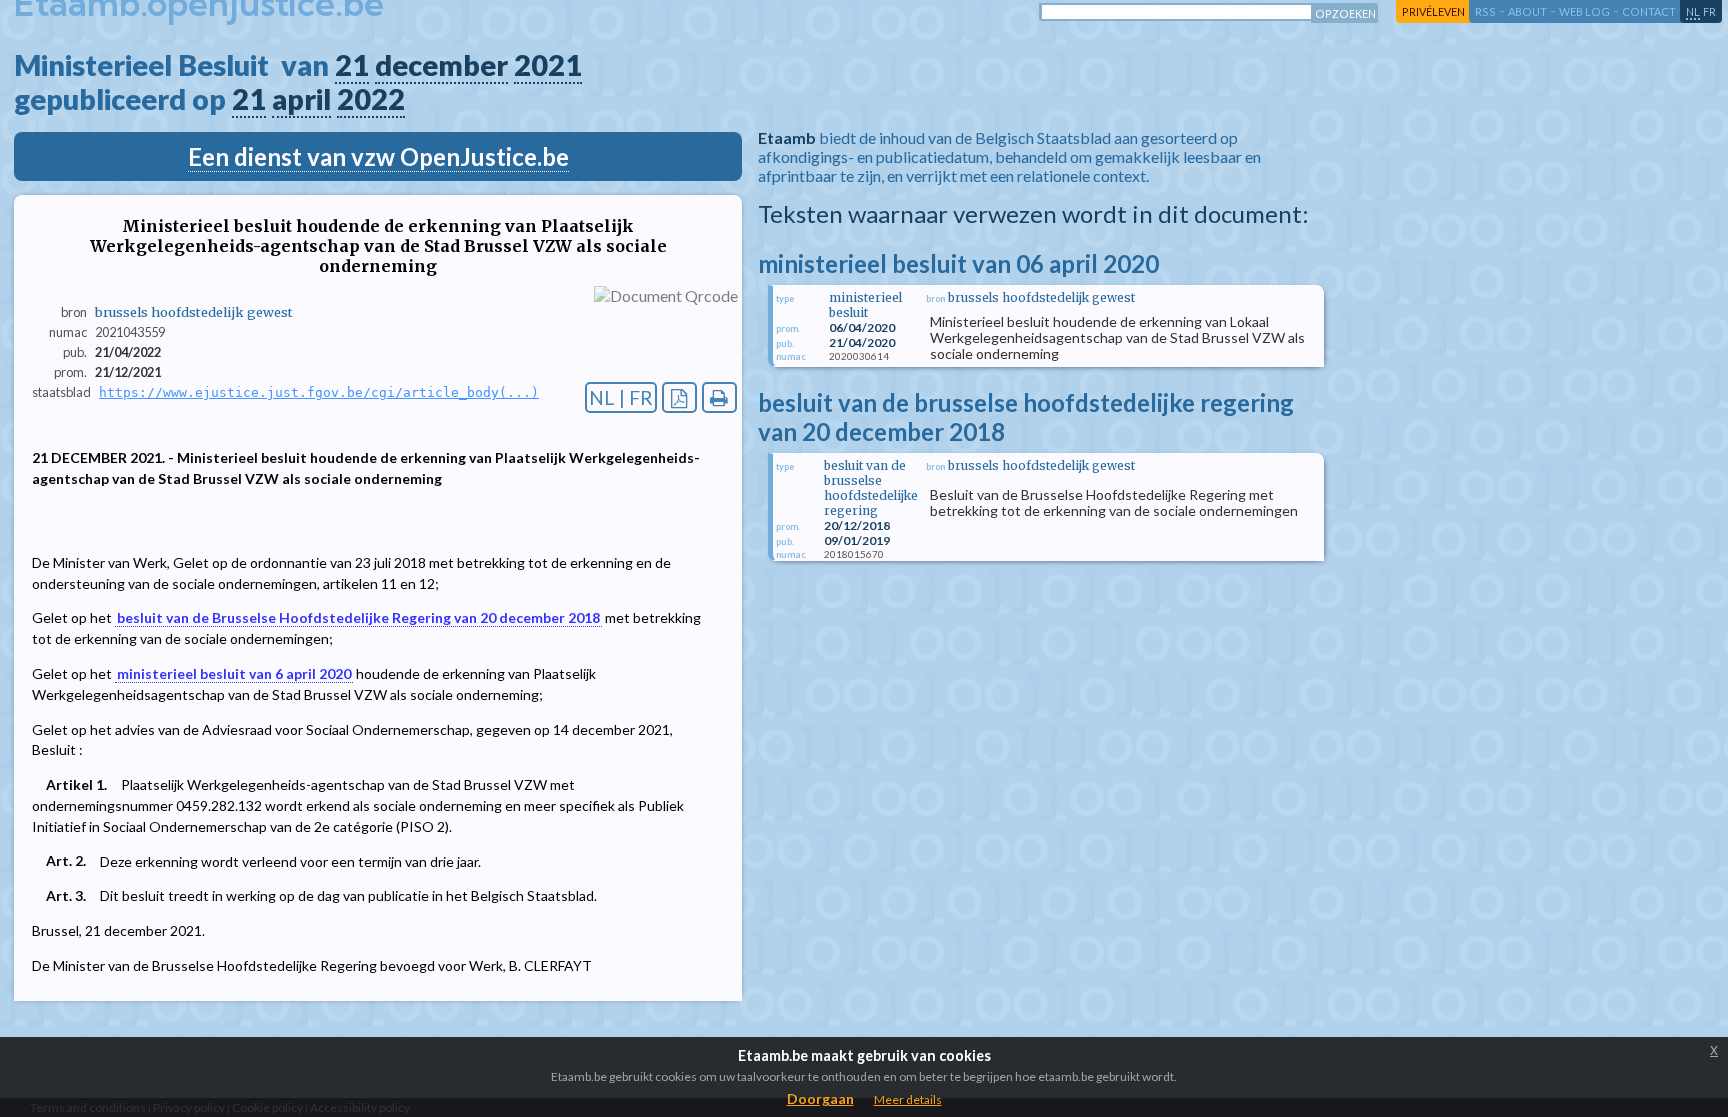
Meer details (908, 1099)
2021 (548, 65)
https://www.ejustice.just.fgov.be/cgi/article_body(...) (319, 392)
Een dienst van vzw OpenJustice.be (378, 156)
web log (1584, 11)
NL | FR (621, 397)
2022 (371, 99)
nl (1693, 11)
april (301, 99)
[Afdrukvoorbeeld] (719, 397)
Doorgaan (820, 1098)
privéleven (1433, 11)
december (441, 65)
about (1527, 11)
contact (1649, 11)
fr (1709, 11)
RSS (1485, 11)
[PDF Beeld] (679, 397)
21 (352, 65)
